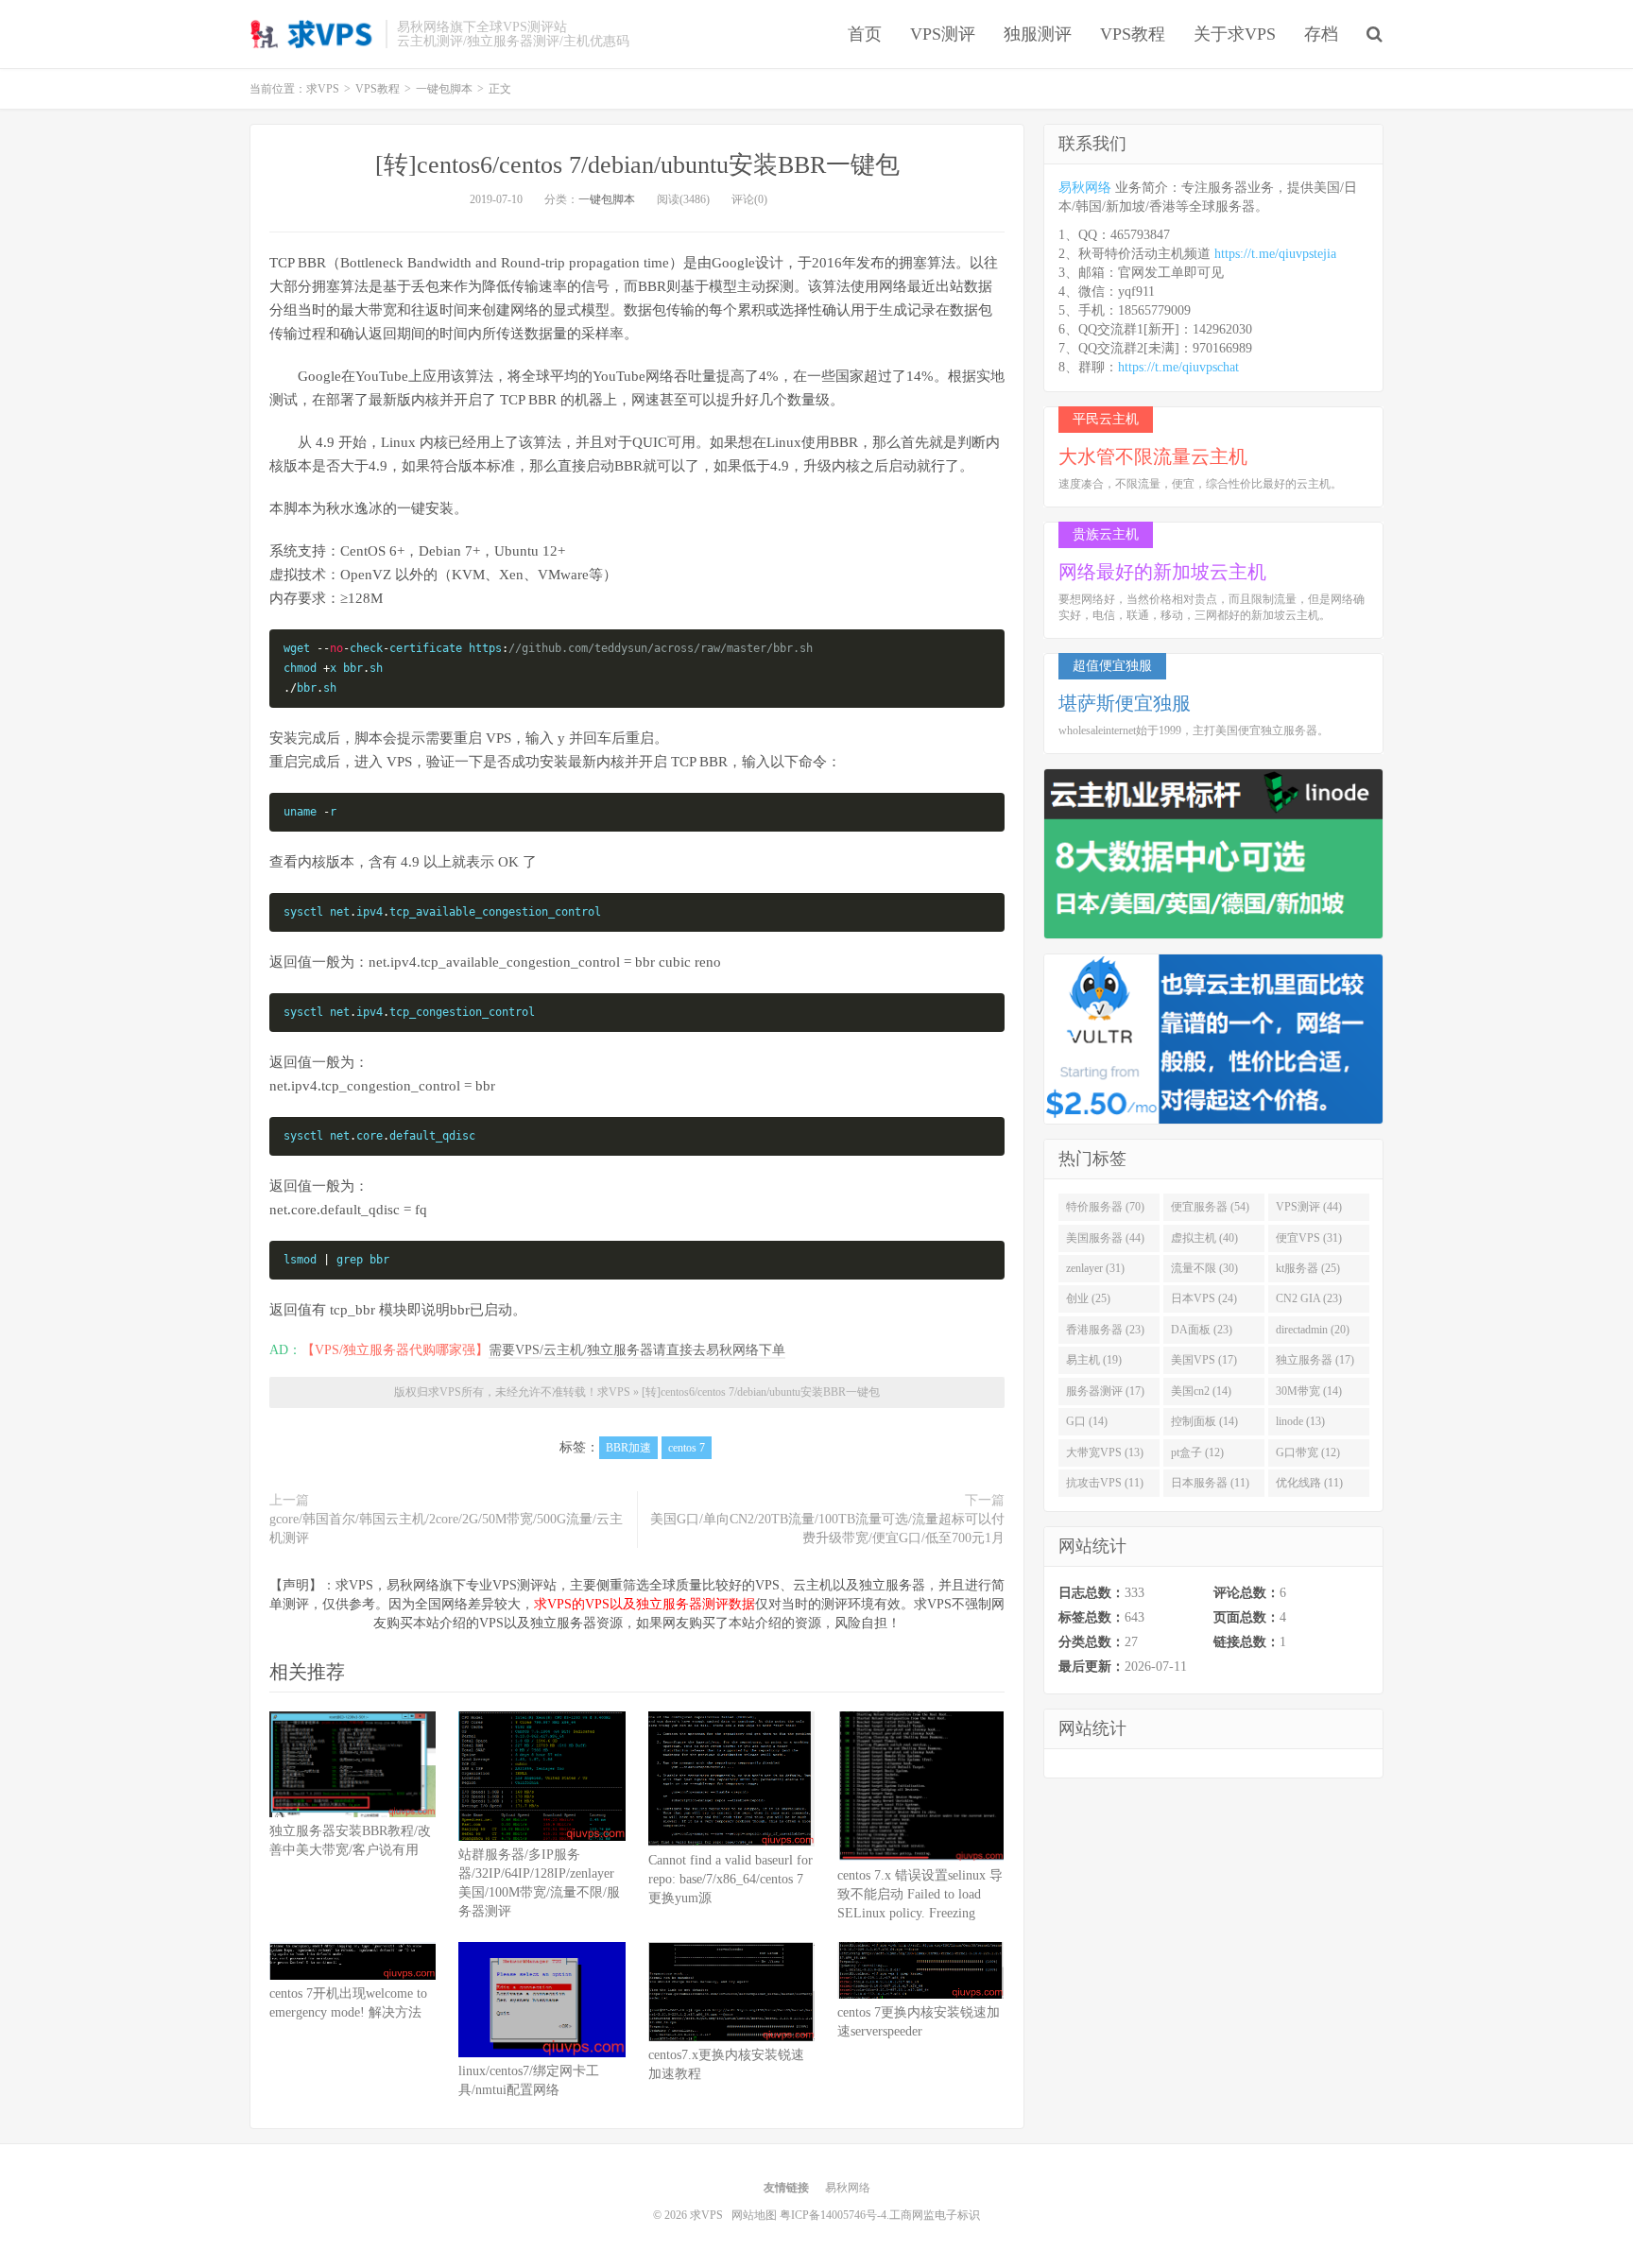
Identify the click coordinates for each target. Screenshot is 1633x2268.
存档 (1321, 34)
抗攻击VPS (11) (1105, 1483)
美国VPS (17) (1204, 1360)
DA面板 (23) (1202, 1330)
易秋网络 (1085, 188)
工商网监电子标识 (935, 2215)
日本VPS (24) (1204, 1298)
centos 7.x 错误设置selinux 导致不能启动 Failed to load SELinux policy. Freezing (920, 1894)
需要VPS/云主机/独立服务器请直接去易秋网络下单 (637, 1350)
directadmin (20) (1313, 1330)
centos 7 (687, 1448)
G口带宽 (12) (1308, 1452)
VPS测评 (943, 34)
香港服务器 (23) (1105, 1330)
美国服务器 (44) (1105, 1238)
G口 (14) (1087, 1421)
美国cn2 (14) (1201, 1391)
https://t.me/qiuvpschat (1178, 367)
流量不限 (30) (1204, 1268)
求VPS (313, 34)
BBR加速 (628, 1448)
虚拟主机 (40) (1204, 1238)
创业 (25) (1088, 1298)
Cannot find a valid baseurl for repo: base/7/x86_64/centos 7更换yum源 (731, 1879)
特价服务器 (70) (1105, 1207)
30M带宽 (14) (1309, 1391)
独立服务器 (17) (1315, 1360)
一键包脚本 (607, 199)
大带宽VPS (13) (1105, 1452)
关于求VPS (1235, 34)
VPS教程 (1133, 34)
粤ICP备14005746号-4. (834, 2215)
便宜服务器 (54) (1210, 1207)
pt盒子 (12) (1197, 1452)
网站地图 (754, 2215)
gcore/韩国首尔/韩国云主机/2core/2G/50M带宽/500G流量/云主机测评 (446, 1529)
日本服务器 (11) (1210, 1483)
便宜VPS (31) (1309, 1238)
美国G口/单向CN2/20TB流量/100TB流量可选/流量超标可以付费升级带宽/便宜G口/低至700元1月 (827, 1529)
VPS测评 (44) (1309, 1207)
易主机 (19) (1094, 1360)
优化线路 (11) (1309, 1483)
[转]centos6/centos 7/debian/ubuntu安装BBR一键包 (637, 165)
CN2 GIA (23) (1309, 1298)
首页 (865, 34)
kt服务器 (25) (1308, 1268)
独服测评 (1038, 34)
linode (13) (1300, 1421)
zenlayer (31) (1095, 1268)
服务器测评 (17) (1105, 1391)
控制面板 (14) (1204, 1421)
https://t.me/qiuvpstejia (1275, 254)
